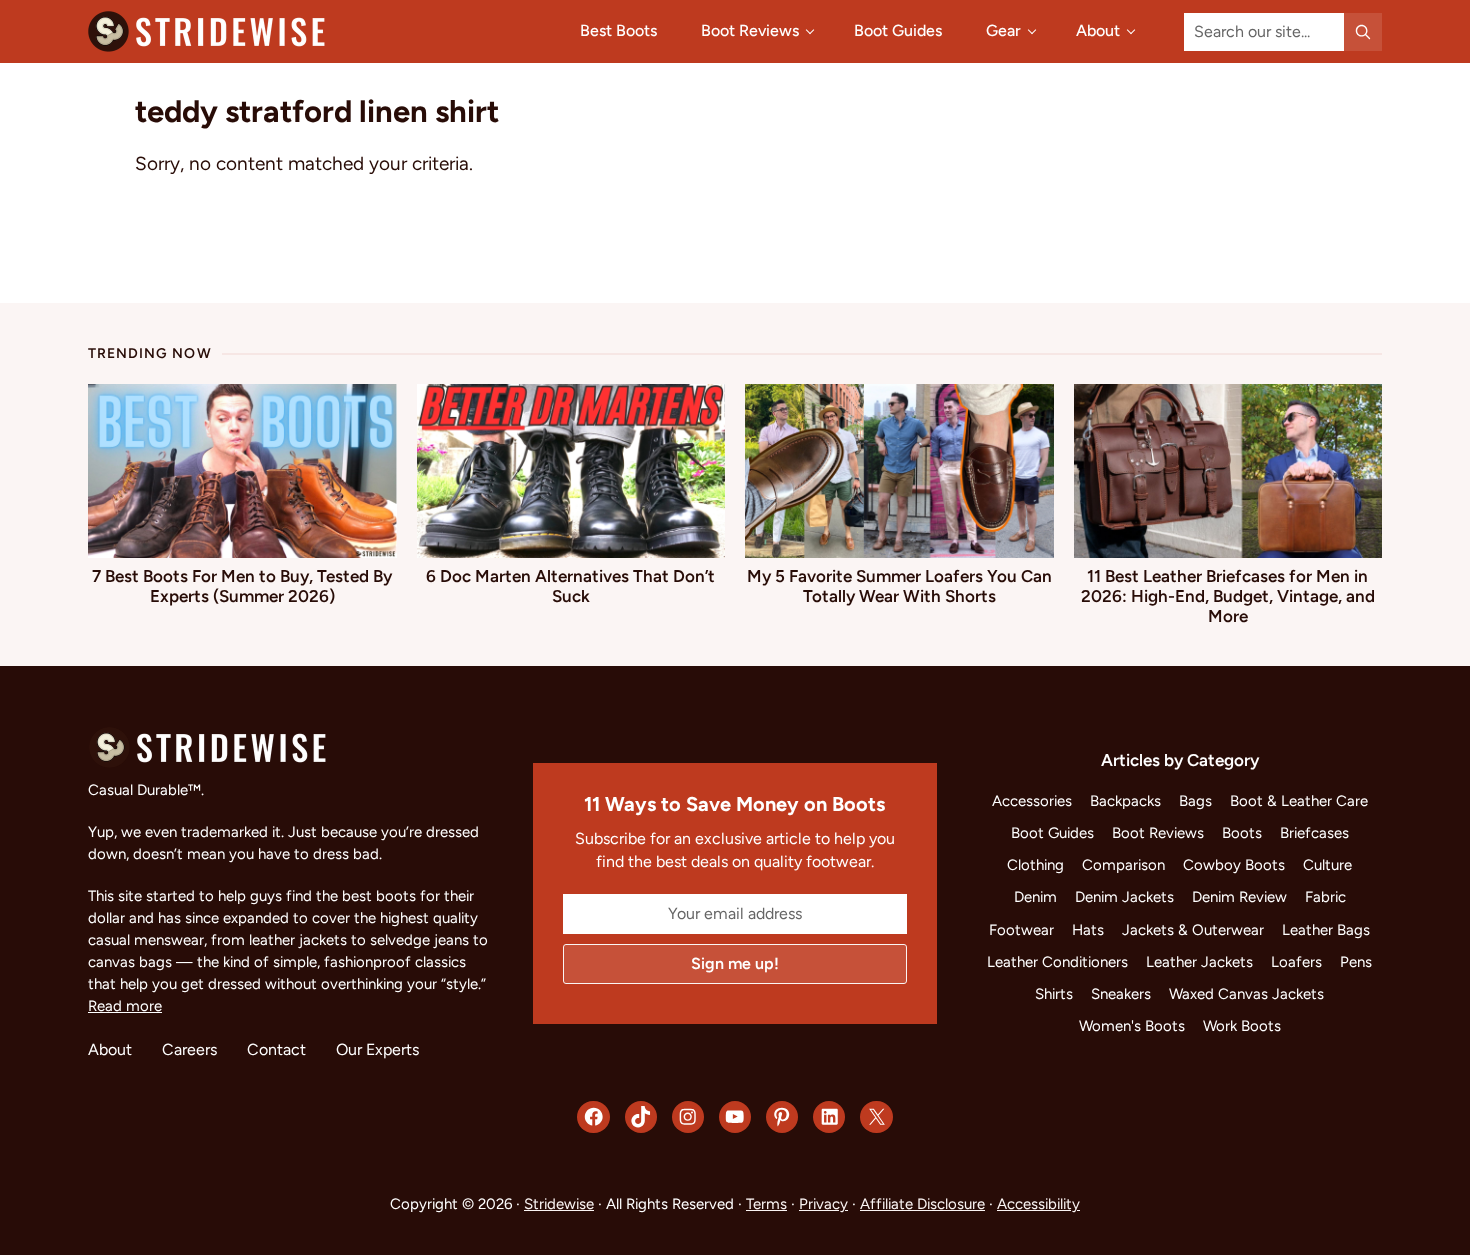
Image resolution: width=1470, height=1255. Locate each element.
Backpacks (1125, 801)
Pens (1356, 962)
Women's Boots (1132, 1026)
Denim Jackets (1124, 897)
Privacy (823, 1204)
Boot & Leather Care (1299, 801)
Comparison (1123, 865)
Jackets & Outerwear (1193, 930)
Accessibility (1038, 1204)
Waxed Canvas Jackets (1246, 994)
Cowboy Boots (1234, 865)
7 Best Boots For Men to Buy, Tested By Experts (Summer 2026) (242, 586)
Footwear (1021, 930)
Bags (1195, 801)
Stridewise (559, 1204)
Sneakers (1121, 994)
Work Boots (1242, 1026)
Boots (1242, 833)
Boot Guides (1052, 833)
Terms (766, 1204)
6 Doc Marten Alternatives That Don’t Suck (570, 586)
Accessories (1032, 801)
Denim (1035, 897)
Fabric (1325, 897)
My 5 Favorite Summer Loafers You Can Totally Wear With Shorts (899, 586)
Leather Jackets (1199, 962)
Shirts (1054, 994)
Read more (125, 1006)
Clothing (1035, 865)
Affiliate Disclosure (922, 1204)
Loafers (1296, 962)
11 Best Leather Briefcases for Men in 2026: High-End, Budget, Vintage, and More (1228, 596)
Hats (1088, 930)
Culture (1327, 865)
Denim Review (1239, 897)
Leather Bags (1326, 930)
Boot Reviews (1158, 833)
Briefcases (1314, 833)
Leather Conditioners (1057, 962)
